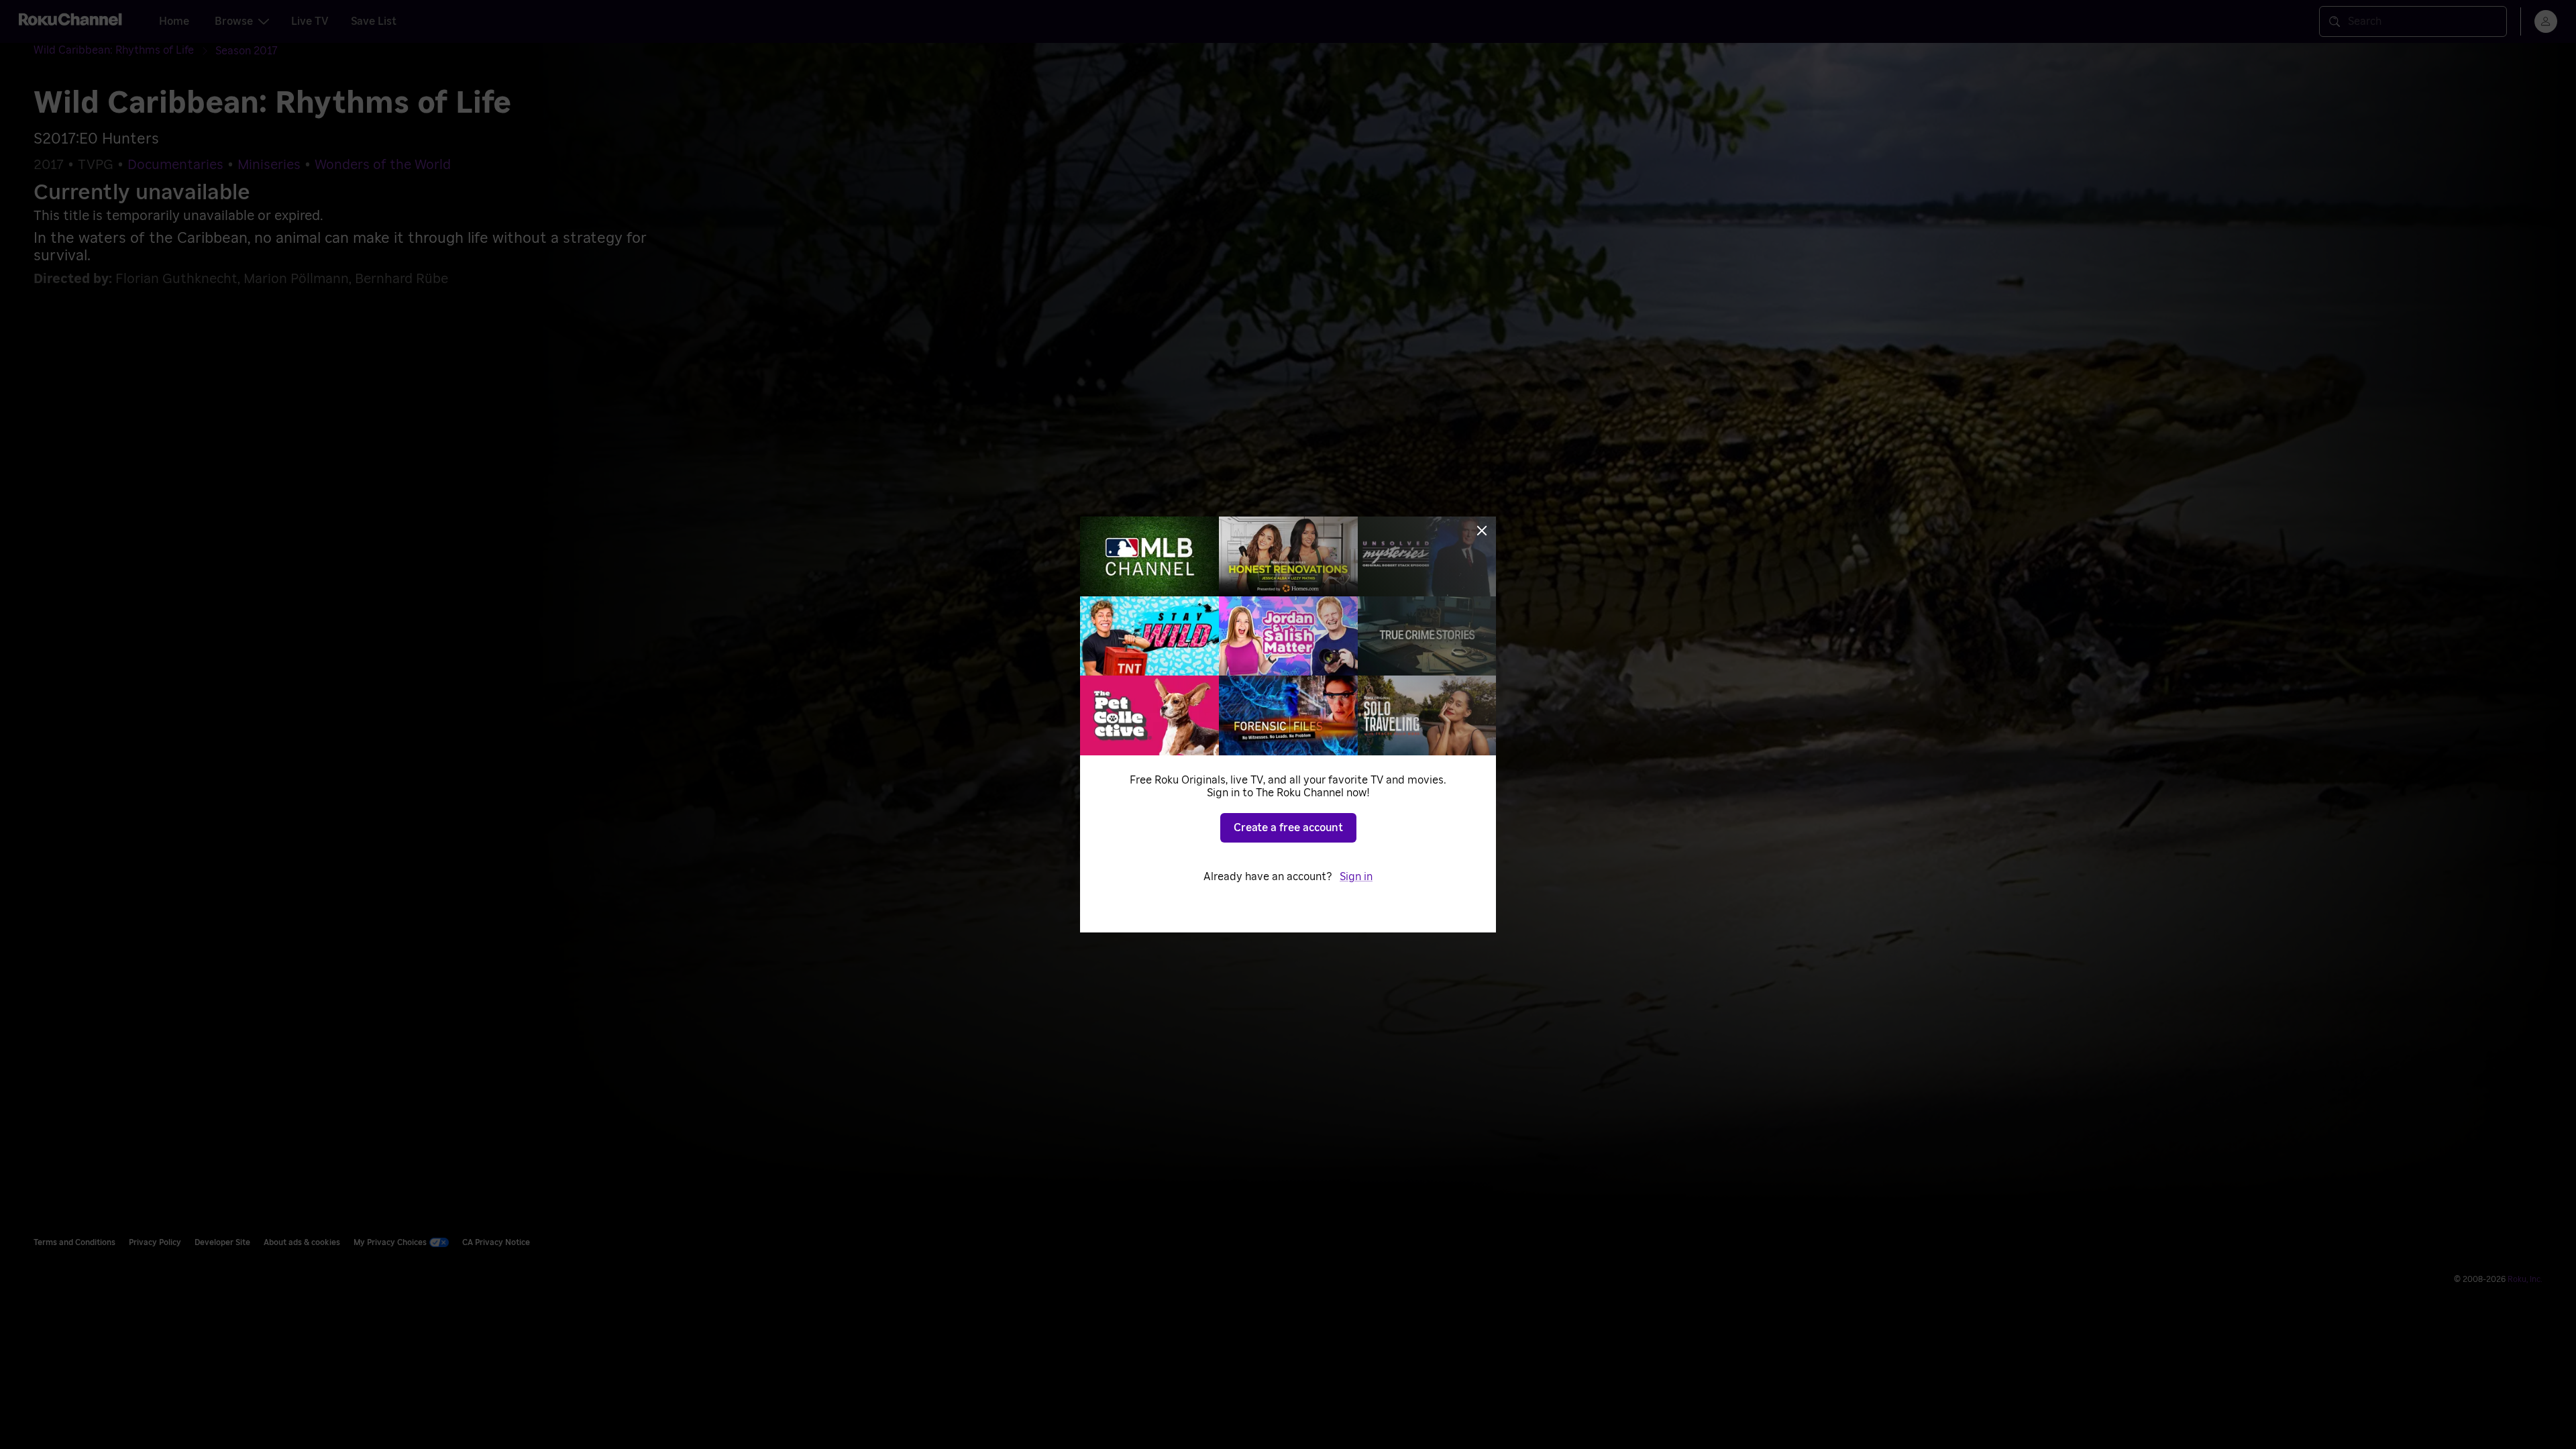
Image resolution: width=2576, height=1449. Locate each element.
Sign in (1356, 877)
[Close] (1482, 531)
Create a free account (1288, 828)
